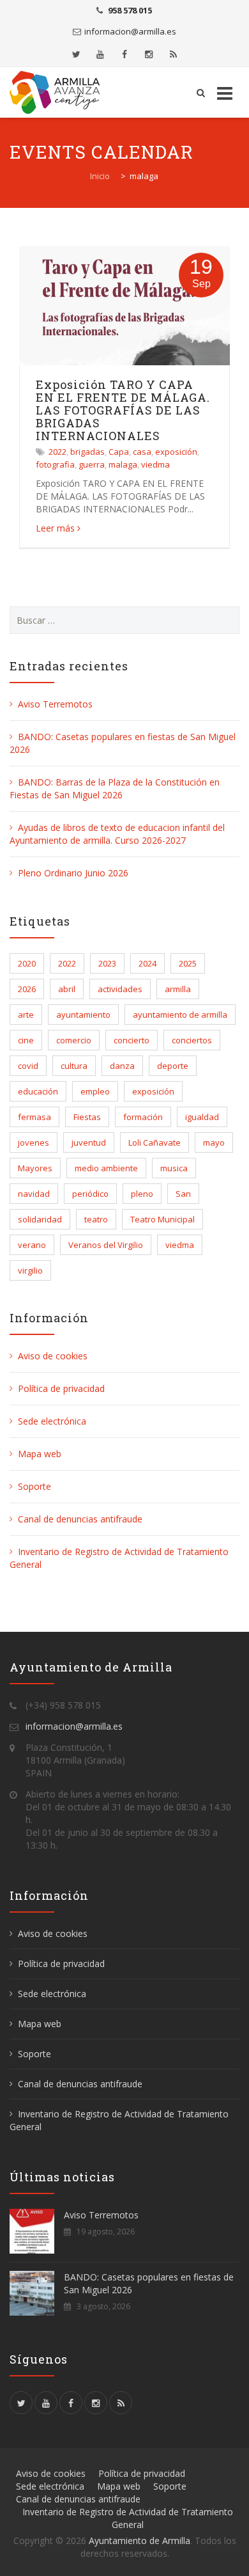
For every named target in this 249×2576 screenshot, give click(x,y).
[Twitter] (76, 54)
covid (28, 1066)
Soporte (34, 1486)
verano (32, 1245)
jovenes (34, 1142)
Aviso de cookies (53, 1356)
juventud (89, 1142)
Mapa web (40, 1454)
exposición (176, 452)
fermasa (34, 1117)
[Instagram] (149, 54)
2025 (188, 963)
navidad (34, 1194)
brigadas (87, 452)
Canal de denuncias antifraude (80, 1519)
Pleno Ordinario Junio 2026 (73, 873)
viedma (155, 464)
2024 (147, 963)
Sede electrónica (52, 1421)
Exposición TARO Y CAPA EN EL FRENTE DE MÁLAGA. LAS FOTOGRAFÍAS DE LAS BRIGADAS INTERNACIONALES (123, 410)
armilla (178, 989)
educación (38, 1091)
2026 (27, 989)
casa (142, 452)
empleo (95, 1091)
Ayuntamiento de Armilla (140, 2540)
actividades (120, 989)
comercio (74, 1040)
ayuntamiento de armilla (180, 1015)
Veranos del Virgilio (106, 1245)
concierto (132, 1040)
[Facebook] (124, 54)
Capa (119, 452)
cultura (74, 1066)
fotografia (55, 464)
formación (143, 1117)
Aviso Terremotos (55, 704)
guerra (92, 464)
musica (174, 1168)
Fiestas (87, 1117)
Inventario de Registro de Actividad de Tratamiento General (128, 2518)
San (183, 1194)
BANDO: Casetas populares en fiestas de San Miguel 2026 (149, 2283)
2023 (107, 963)
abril (67, 989)
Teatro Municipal (162, 1219)
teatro (96, 1219)
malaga (123, 464)
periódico (90, 1194)
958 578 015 (130, 10)
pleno (142, 1194)
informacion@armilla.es (130, 31)
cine (26, 1040)
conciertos (192, 1040)
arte (26, 1015)
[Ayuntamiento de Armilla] (58, 92)
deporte (173, 1066)
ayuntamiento (83, 1015)
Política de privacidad (61, 1388)
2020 (27, 963)
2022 (57, 452)
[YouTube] (100, 54)
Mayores (35, 1168)
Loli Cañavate (155, 1142)
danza (122, 1066)
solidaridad (40, 1219)
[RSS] (173, 54)
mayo (214, 1142)
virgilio (30, 1270)
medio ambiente (106, 1168)
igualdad (202, 1117)
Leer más (55, 528)
